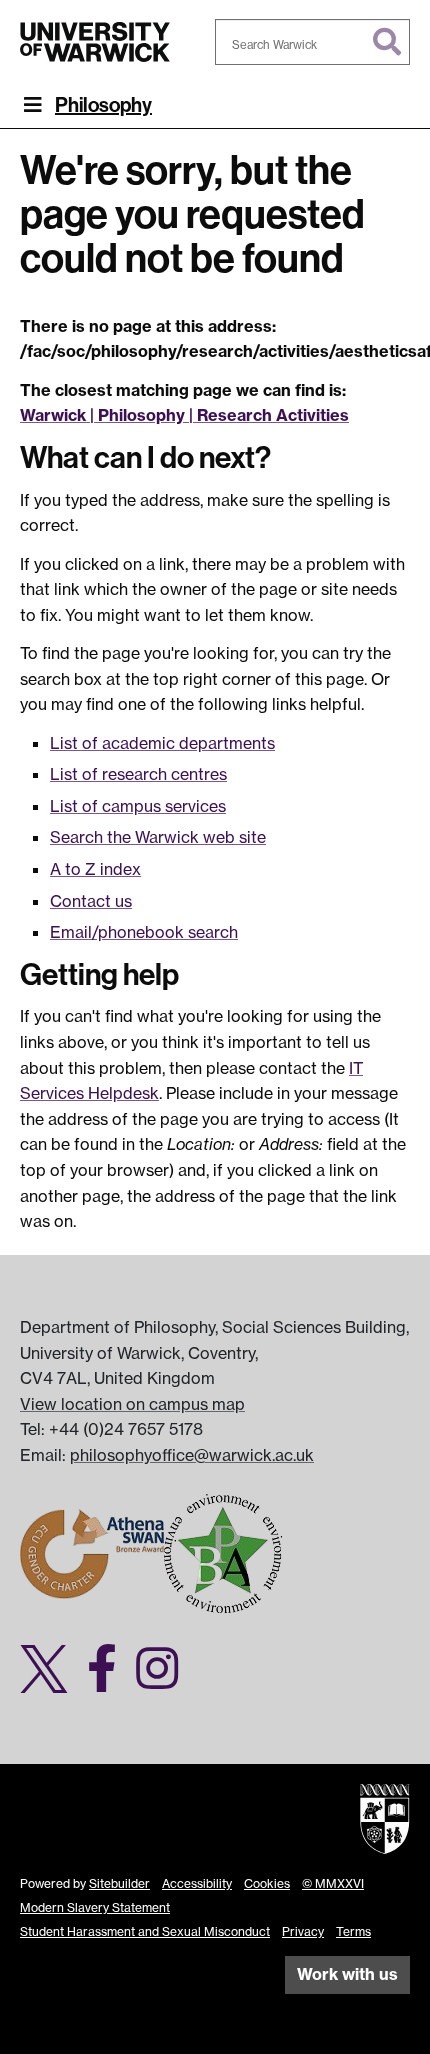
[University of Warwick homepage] (95, 42)
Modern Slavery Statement (95, 1907)
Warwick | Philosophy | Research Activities (184, 415)
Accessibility (197, 1883)
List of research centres (138, 774)
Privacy (303, 1931)
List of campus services (138, 806)
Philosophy (103, 105)
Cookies (267, 1883)
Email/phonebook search (144, 932)
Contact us (91, 901)
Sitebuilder (119, 1883)
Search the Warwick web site (158, 837)
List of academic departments (162, 743)
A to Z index (95, 869)
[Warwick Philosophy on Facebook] (109, 1680)
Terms (353, 1931)
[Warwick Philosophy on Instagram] (164, 1680)
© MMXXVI (333, 1883)
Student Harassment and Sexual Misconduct (145, 1931)
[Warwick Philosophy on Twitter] (51, 1680)
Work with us (347, 1974)
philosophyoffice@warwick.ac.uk (192, 1455)
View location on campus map (132, 1404)
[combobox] (312, 42)
